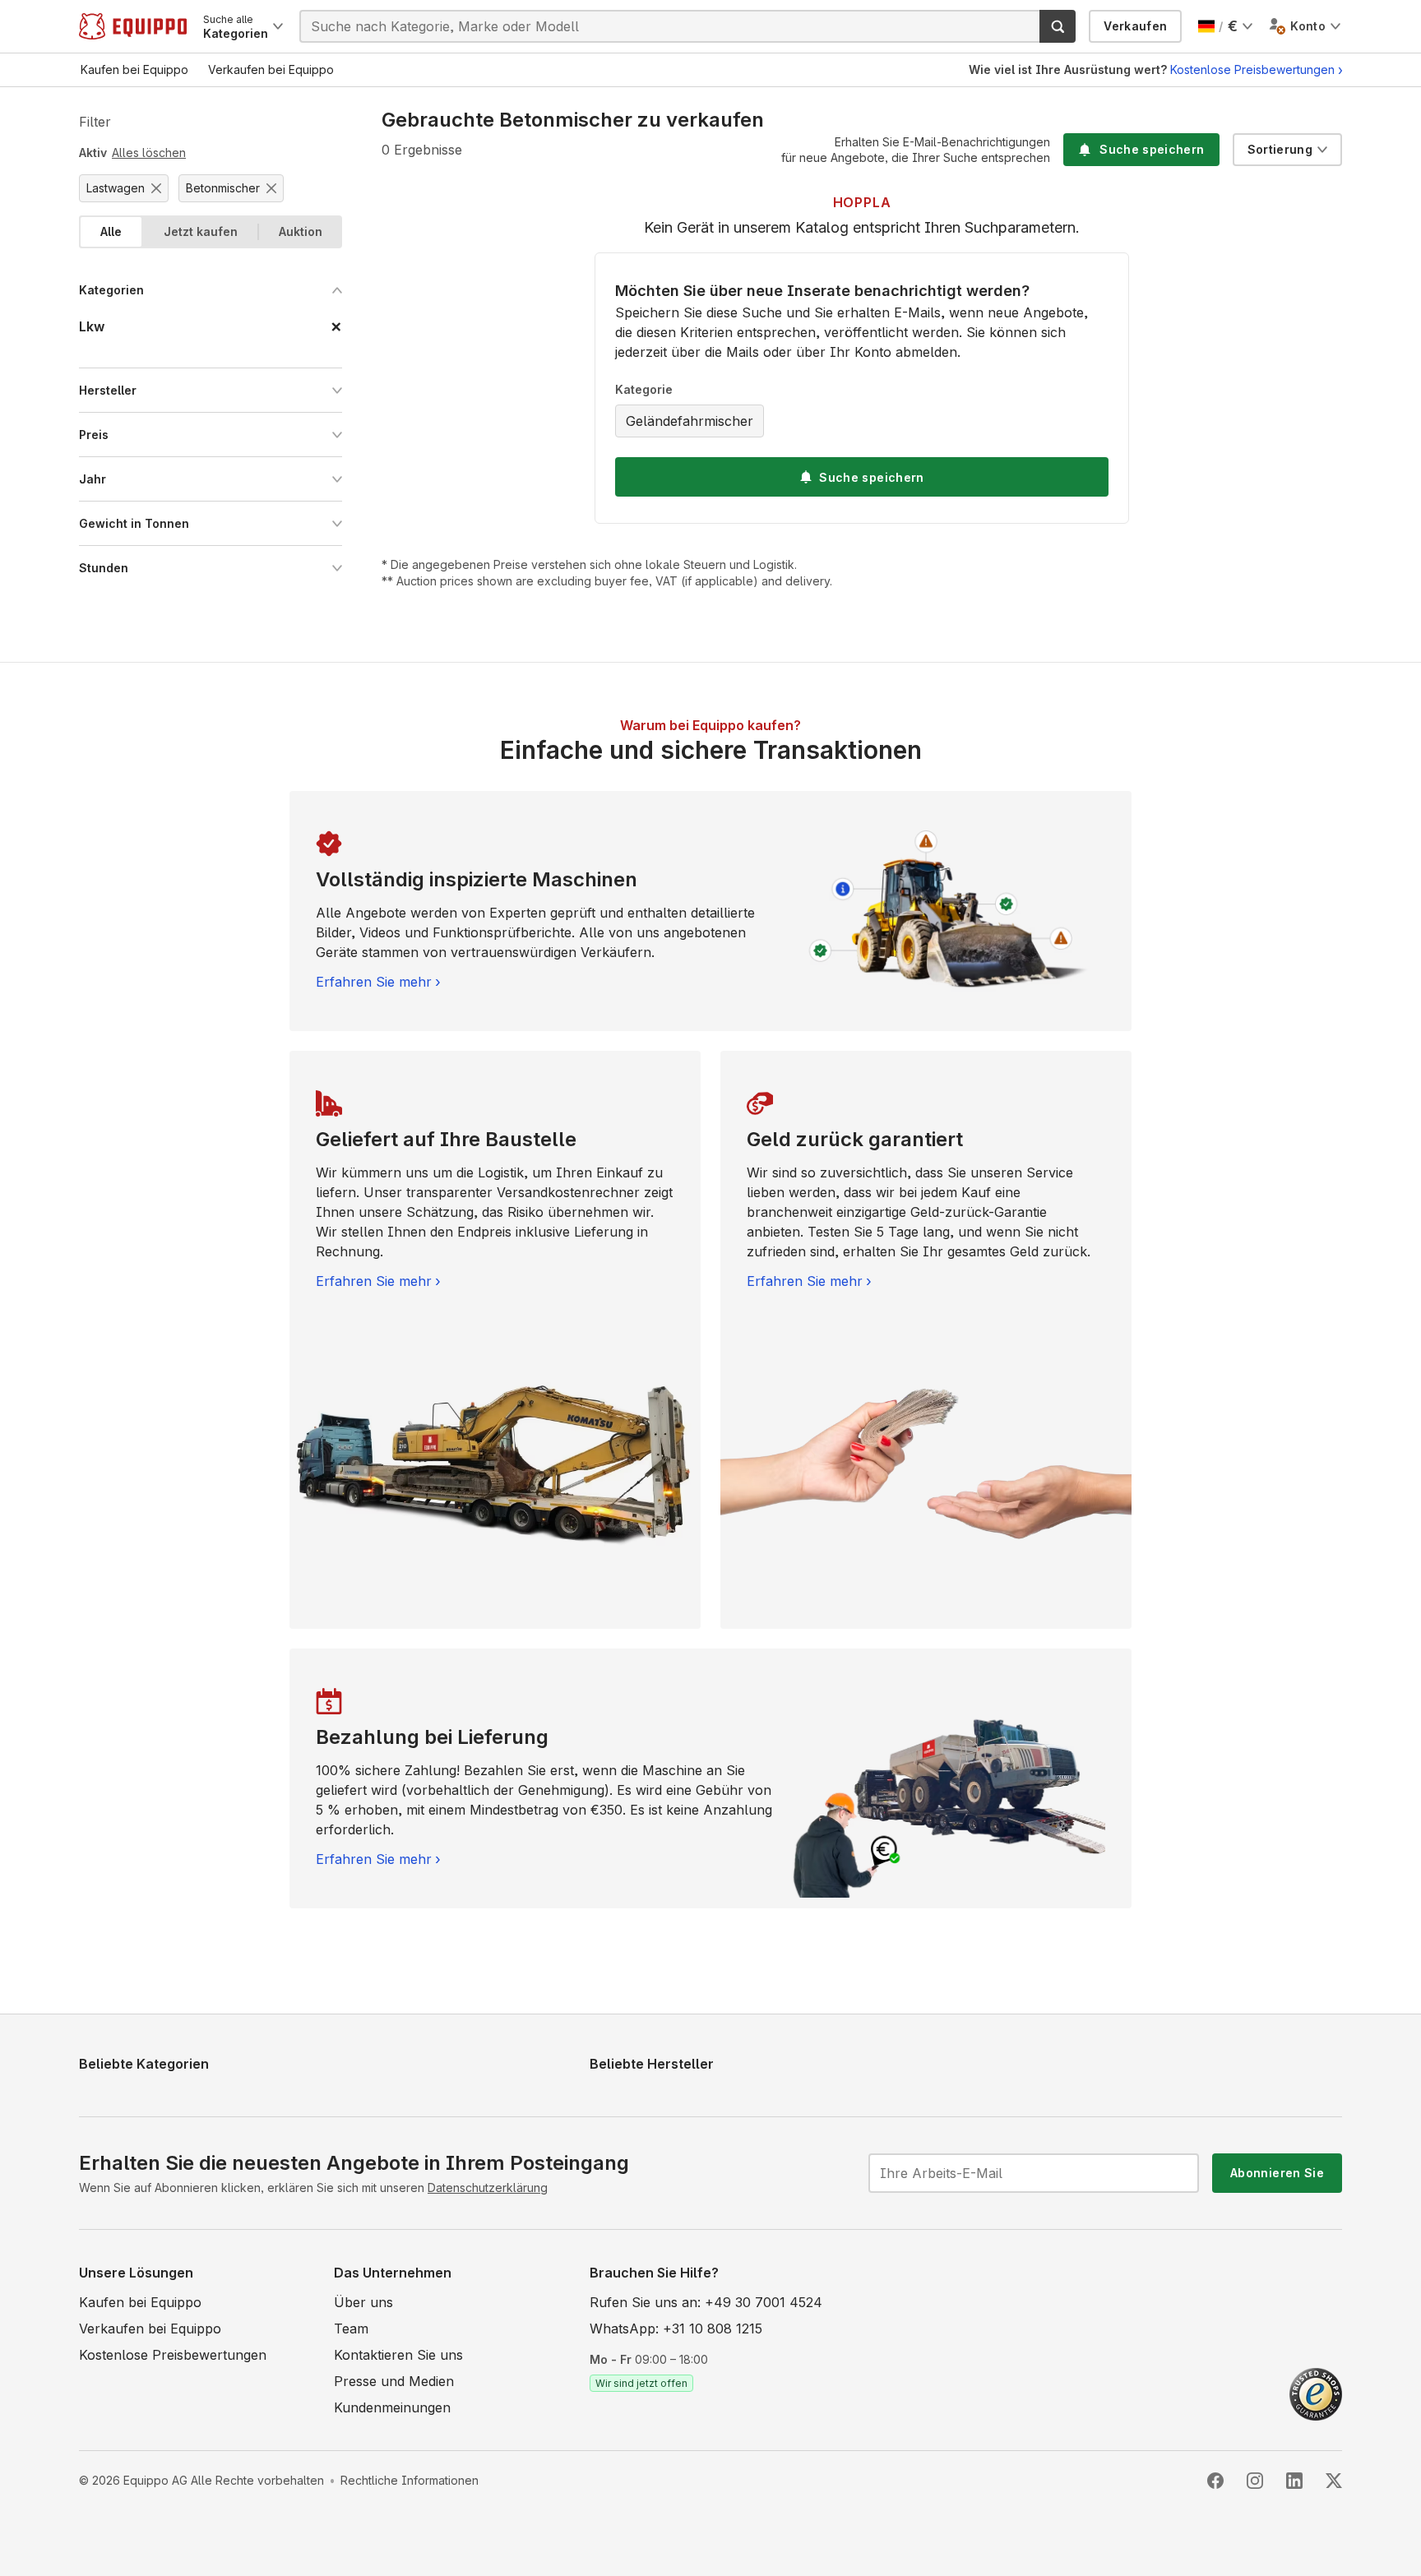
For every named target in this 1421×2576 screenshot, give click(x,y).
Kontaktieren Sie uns (398, 2355)
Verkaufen (1135, 26)
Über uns (363, 2302)
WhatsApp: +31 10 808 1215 (676, 2329)
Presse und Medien (394, 2381)
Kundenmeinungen (392, 2407)
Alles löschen (149, 153)
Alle (111, 231)
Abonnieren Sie (1277, 2173)
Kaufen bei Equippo (140, 2302)
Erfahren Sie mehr (374, 982)
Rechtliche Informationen (410, 2480)
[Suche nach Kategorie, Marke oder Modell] (1058, 26)
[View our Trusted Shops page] (1316, 2393)
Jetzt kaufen (201, 231)
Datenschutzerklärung (488, 2188)
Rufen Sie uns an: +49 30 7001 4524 (706, 2302)
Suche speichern (871, 477)
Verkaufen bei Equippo (150, 2329)
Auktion (301, 231)
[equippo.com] (133, 26)
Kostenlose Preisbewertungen (1252, 69)
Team (351, 2329)
